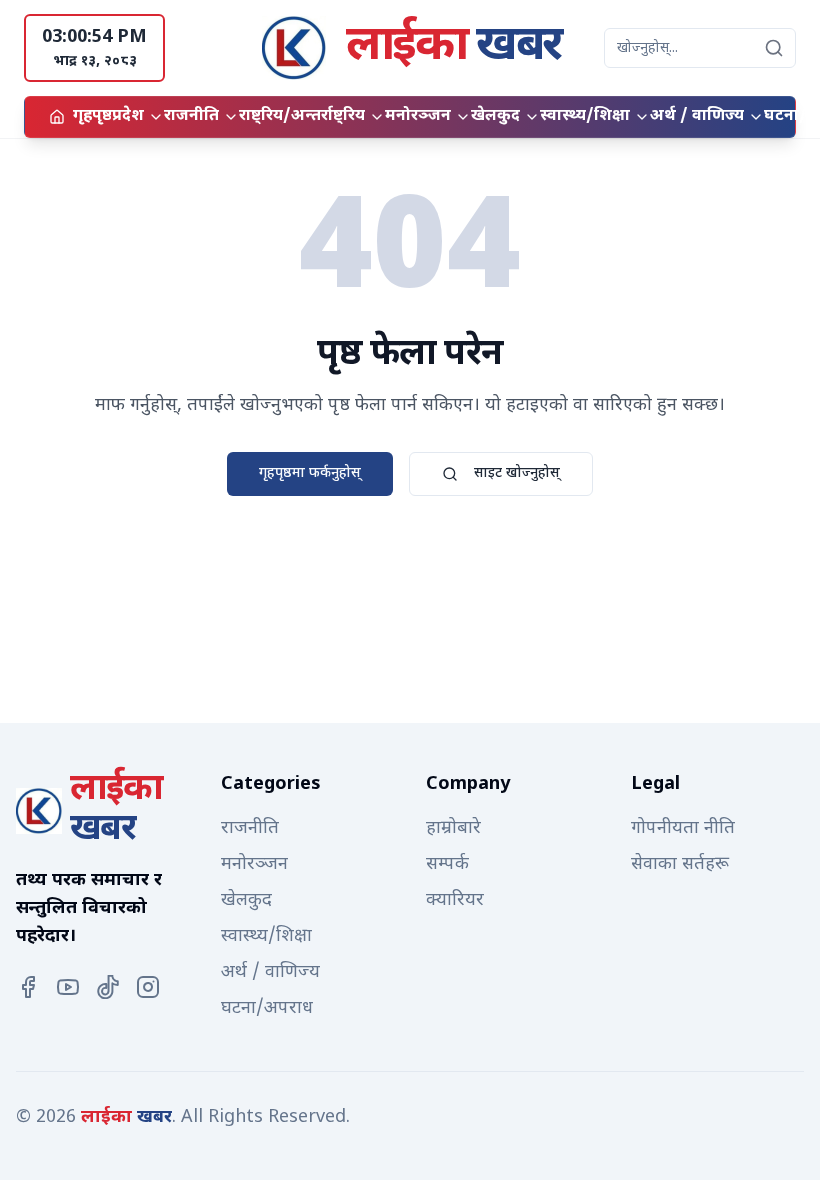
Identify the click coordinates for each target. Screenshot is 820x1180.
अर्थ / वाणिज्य (697, 116)
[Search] (774, 48)
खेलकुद (495, 116)
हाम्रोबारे (453, 828)
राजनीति (191, 116)
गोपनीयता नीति (683, 828)
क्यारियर (455, 900)
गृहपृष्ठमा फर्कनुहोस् (310, 473)
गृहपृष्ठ (92, 116)
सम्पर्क (447, 864)
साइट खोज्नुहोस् (517, 473)
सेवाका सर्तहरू (680, 864)
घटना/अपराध (267, 1008)
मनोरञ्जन (418, 116)
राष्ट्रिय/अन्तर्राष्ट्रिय (302, 116)
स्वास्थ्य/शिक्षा (585, 116)
